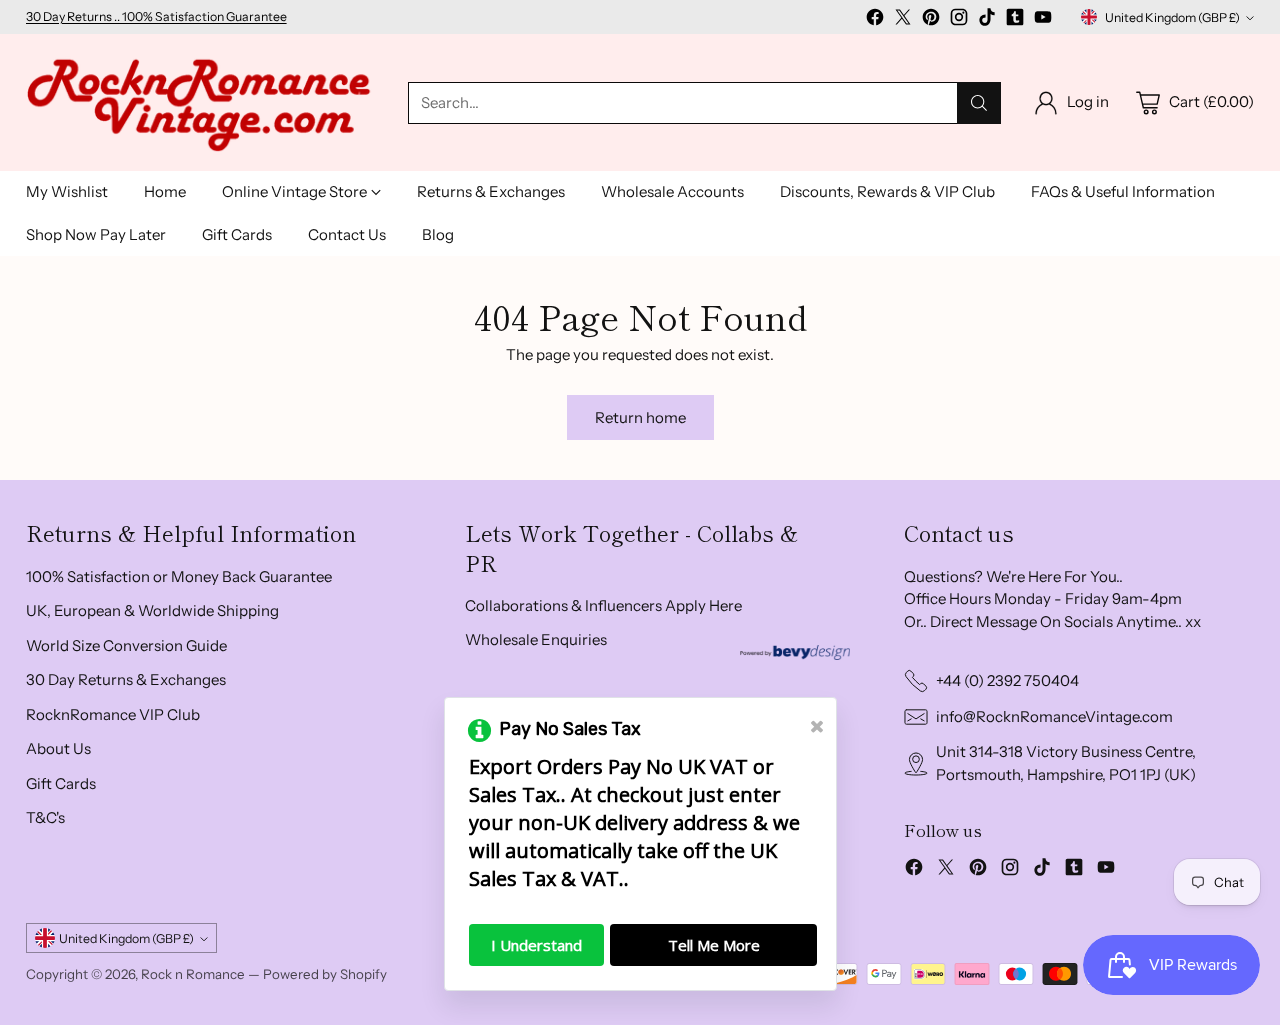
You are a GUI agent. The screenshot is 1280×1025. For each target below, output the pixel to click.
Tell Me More (714, 945)
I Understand (536, 945)
